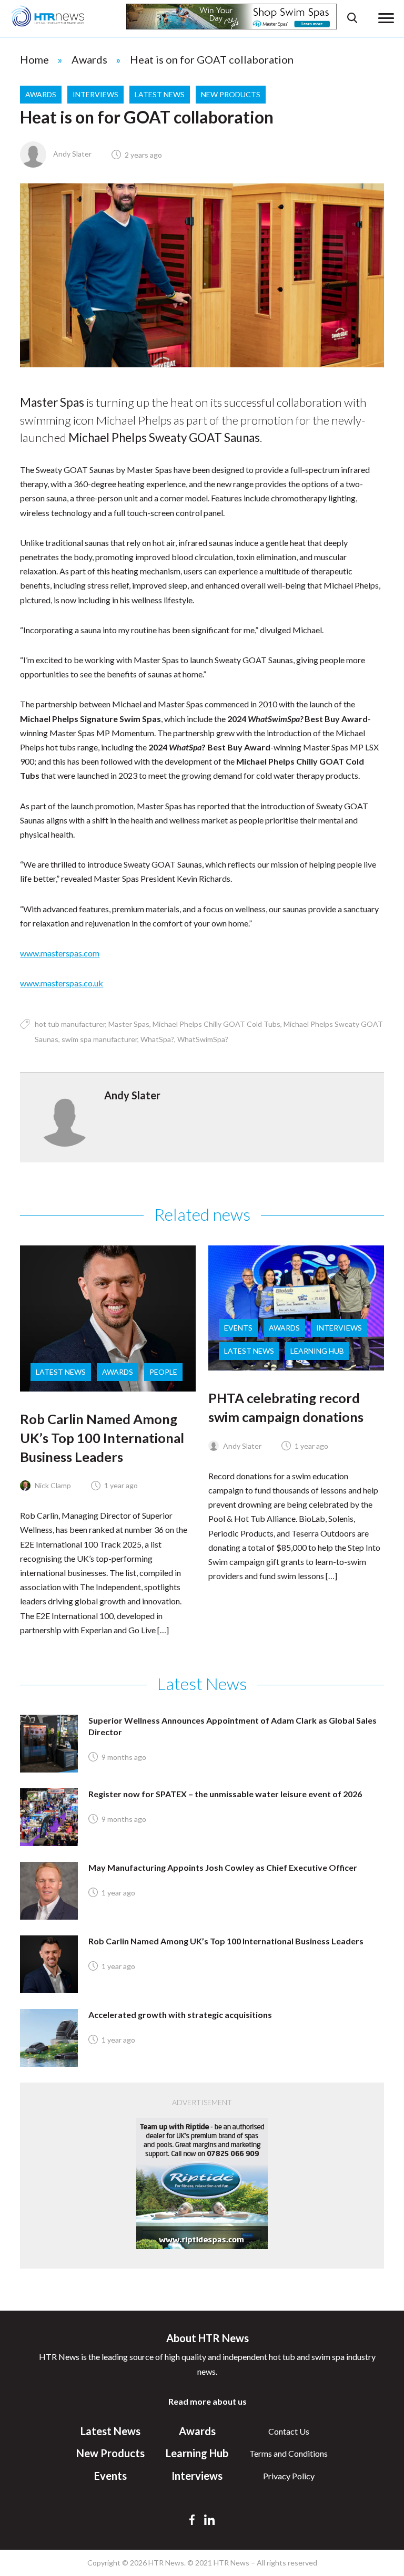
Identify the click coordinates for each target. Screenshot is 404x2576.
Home (34, 59)
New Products (231, 94)
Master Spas (129, 1024)
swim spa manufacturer (99, 1039)
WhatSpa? (157, 1039)
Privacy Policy (289, 2476)
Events (238, 1328)
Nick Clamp (52, 1485)
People (163, 1372)
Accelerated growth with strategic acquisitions (180, 2015)
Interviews (95, 94)
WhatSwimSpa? (203, 1039)
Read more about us (208, 2401)
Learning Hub (317, 1351)
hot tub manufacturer (70, 1024)
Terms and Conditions (289, 2453)
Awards (89, 59)
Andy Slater (72, 154)
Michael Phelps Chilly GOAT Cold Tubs (216, 1024)
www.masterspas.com (60, 953)
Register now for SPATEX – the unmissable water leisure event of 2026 (225, 1794)
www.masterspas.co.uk (62, 983)
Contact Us (289, 2431)
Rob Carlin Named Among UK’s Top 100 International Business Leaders (102, 1438)
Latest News (160, 94)
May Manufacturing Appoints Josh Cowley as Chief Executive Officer (223, 1867)
